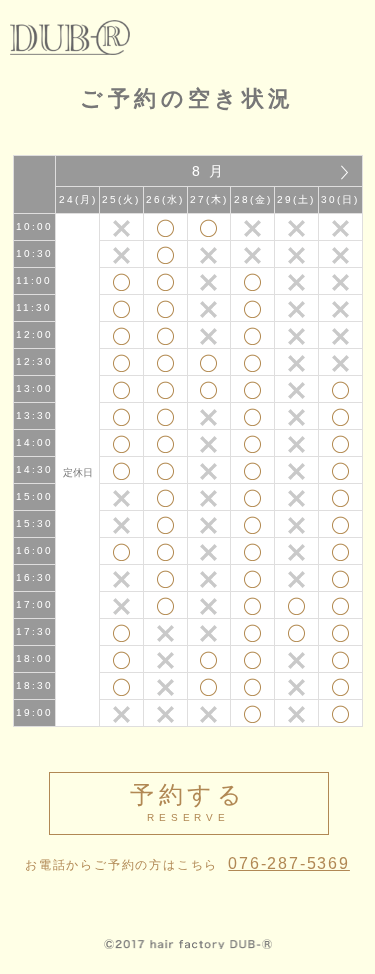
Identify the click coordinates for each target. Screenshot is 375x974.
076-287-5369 (289, 863)
